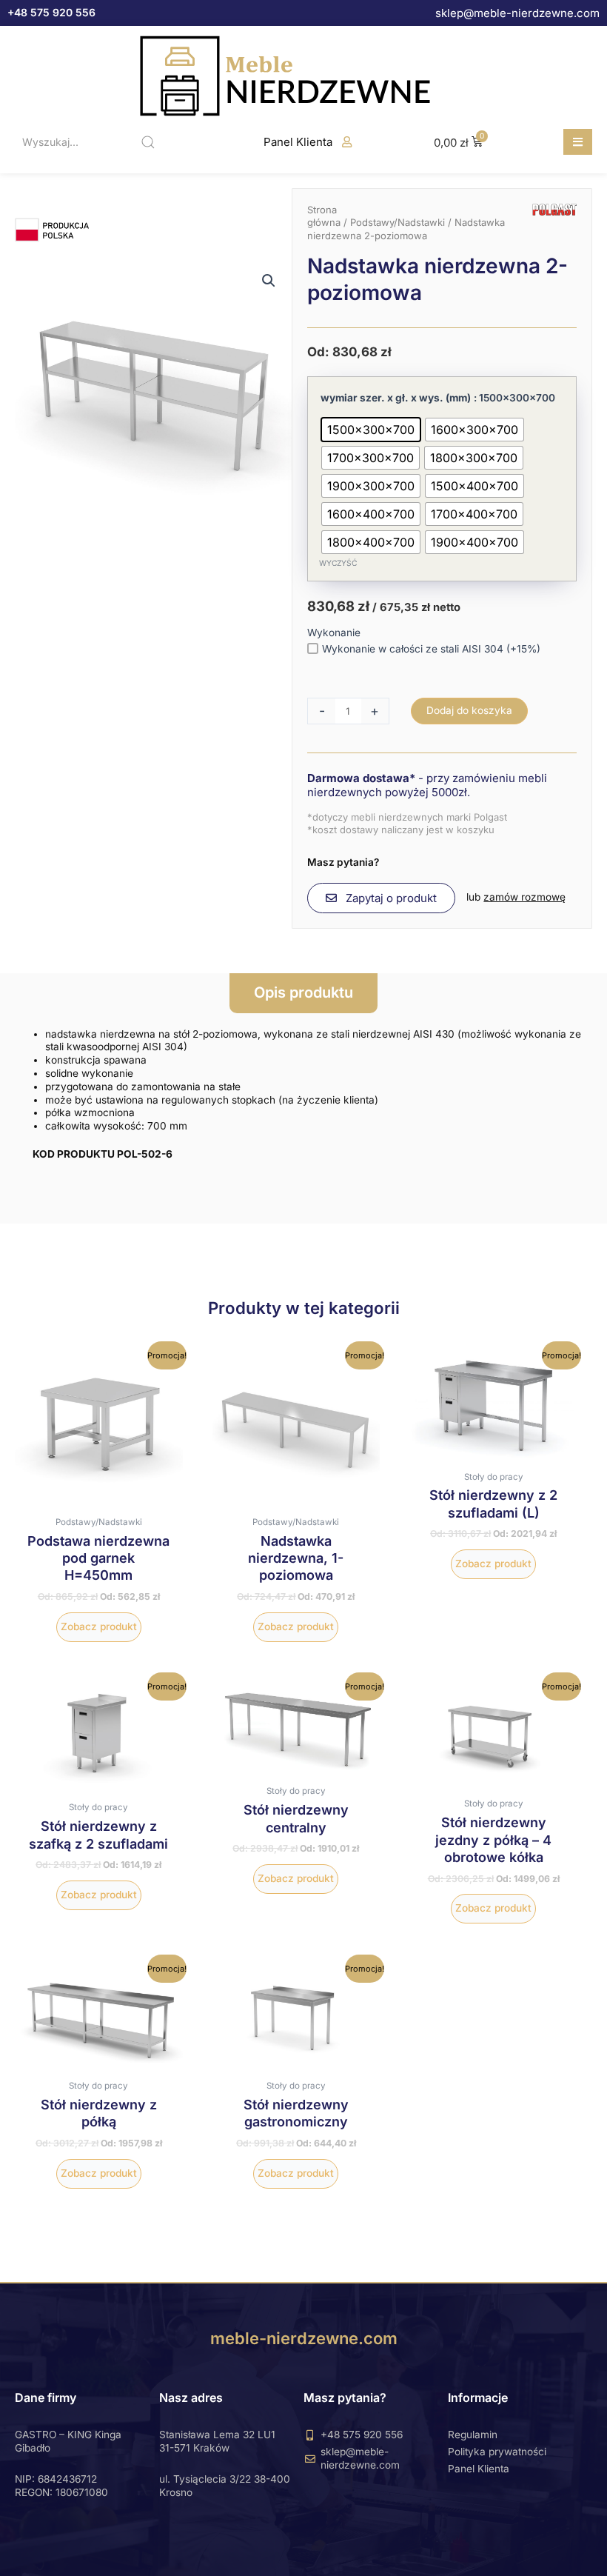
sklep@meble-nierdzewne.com (517, 13)
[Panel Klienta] (347, 142)
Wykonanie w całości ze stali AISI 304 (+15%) (431, 649)
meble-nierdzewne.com (304, 2338)
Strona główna (324, 216)
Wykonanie (334, 633)
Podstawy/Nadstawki (398, 222)
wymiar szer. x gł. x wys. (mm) (396, 398)
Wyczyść (338, 563)
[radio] (371, 430)
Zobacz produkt (99, 1626)
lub (516, 897)
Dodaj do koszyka (469, 710)
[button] (578, 142)
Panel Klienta (298, 142)
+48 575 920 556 (51, 12)
